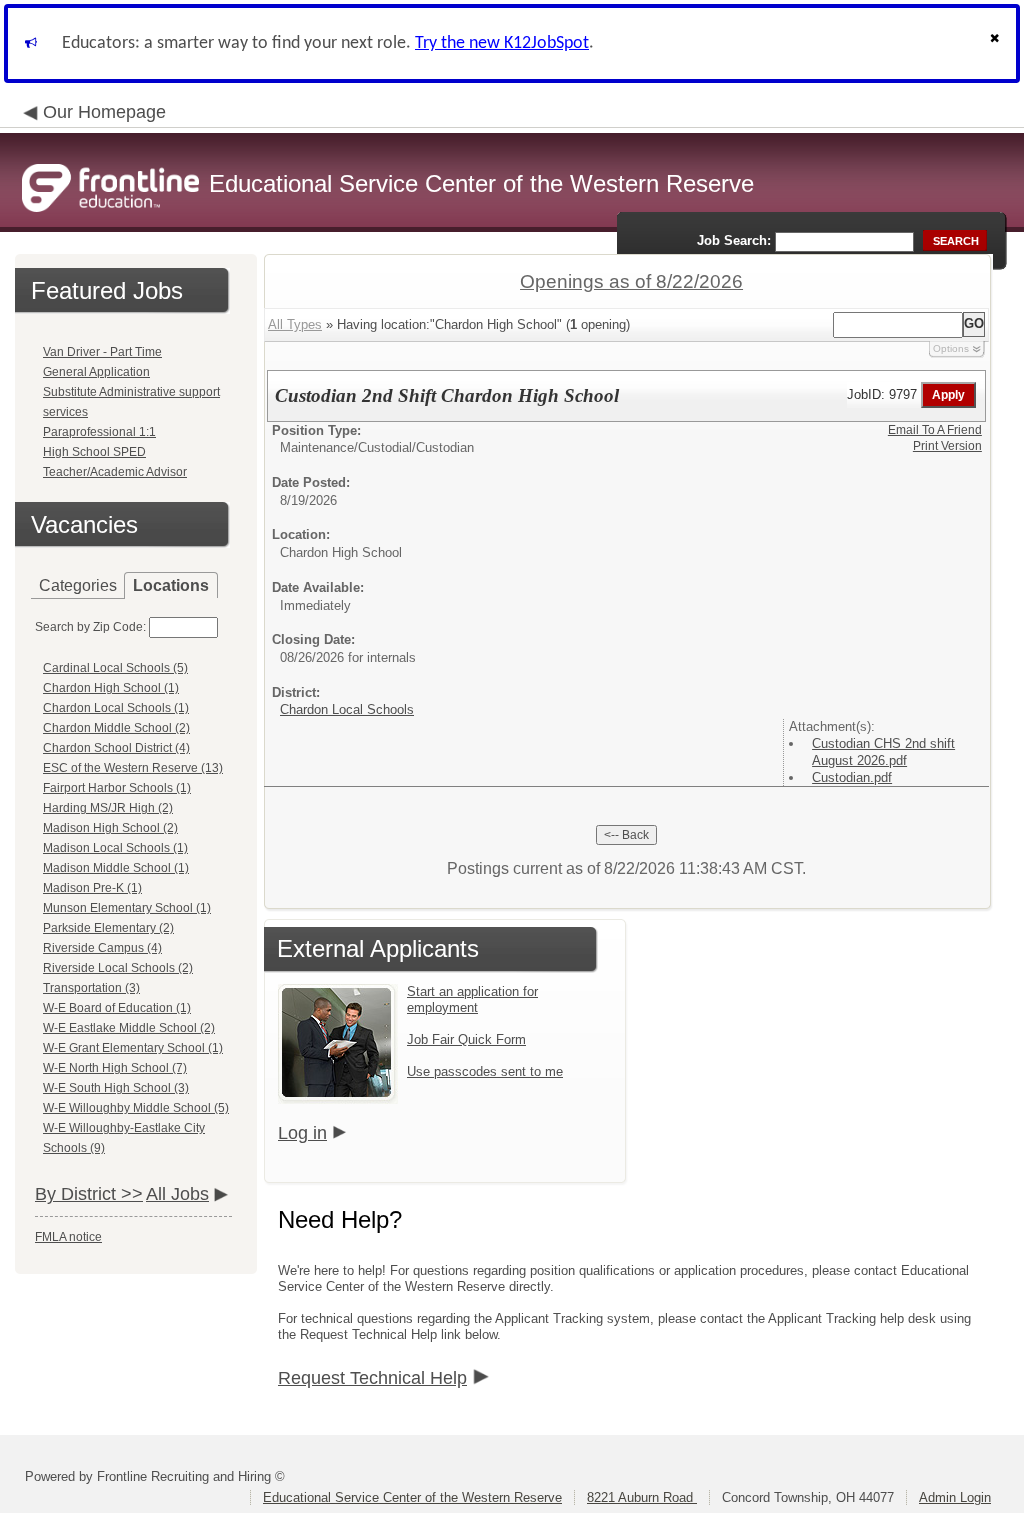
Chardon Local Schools (347, 709)
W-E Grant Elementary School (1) (133, 1048)
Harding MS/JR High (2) (108, 808)
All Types (295, 324)
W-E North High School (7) (115, 1068)
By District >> (89, 1194)
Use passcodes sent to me (485, 1071)
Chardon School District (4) (116, 748)
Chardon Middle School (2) (116, 728)
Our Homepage (104, 112)
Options (951, 348)
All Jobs (177, 1194)
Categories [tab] (78, 585)
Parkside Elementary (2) (108, 928)
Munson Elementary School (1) (127, 908)
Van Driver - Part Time (102, 352)
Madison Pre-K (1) (92, 888)
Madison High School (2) (110, 828)
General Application (96, 372)
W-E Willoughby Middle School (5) (136, 1108)
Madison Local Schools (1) (115, 848)
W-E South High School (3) (116, 1088)
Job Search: (734, 240)
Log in (302, 1133)
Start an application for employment (472, 999)
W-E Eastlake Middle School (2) (129, 1028)
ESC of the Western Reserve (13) (133, 768)
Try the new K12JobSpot (502, 43)
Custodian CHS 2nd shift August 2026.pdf (883, 752)
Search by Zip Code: (90, 627)
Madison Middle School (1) (116, 868)
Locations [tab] (171, 585)
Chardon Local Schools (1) (116, 708)
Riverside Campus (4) (102, 948)
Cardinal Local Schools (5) (115, 668)
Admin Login (955, 1497)
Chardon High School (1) (111, 688)
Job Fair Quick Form (466, 1039)
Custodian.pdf (852, 777)
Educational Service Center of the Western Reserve (412, 1497)
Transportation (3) (91, 988)
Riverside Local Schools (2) (118, 968)
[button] (997, 43)
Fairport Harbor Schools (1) (117, 788)
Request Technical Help (372, 1378)
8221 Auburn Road (642, 1497)
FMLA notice (68, 1237)
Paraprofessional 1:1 (99, 432)
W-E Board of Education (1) (117, 1008)
